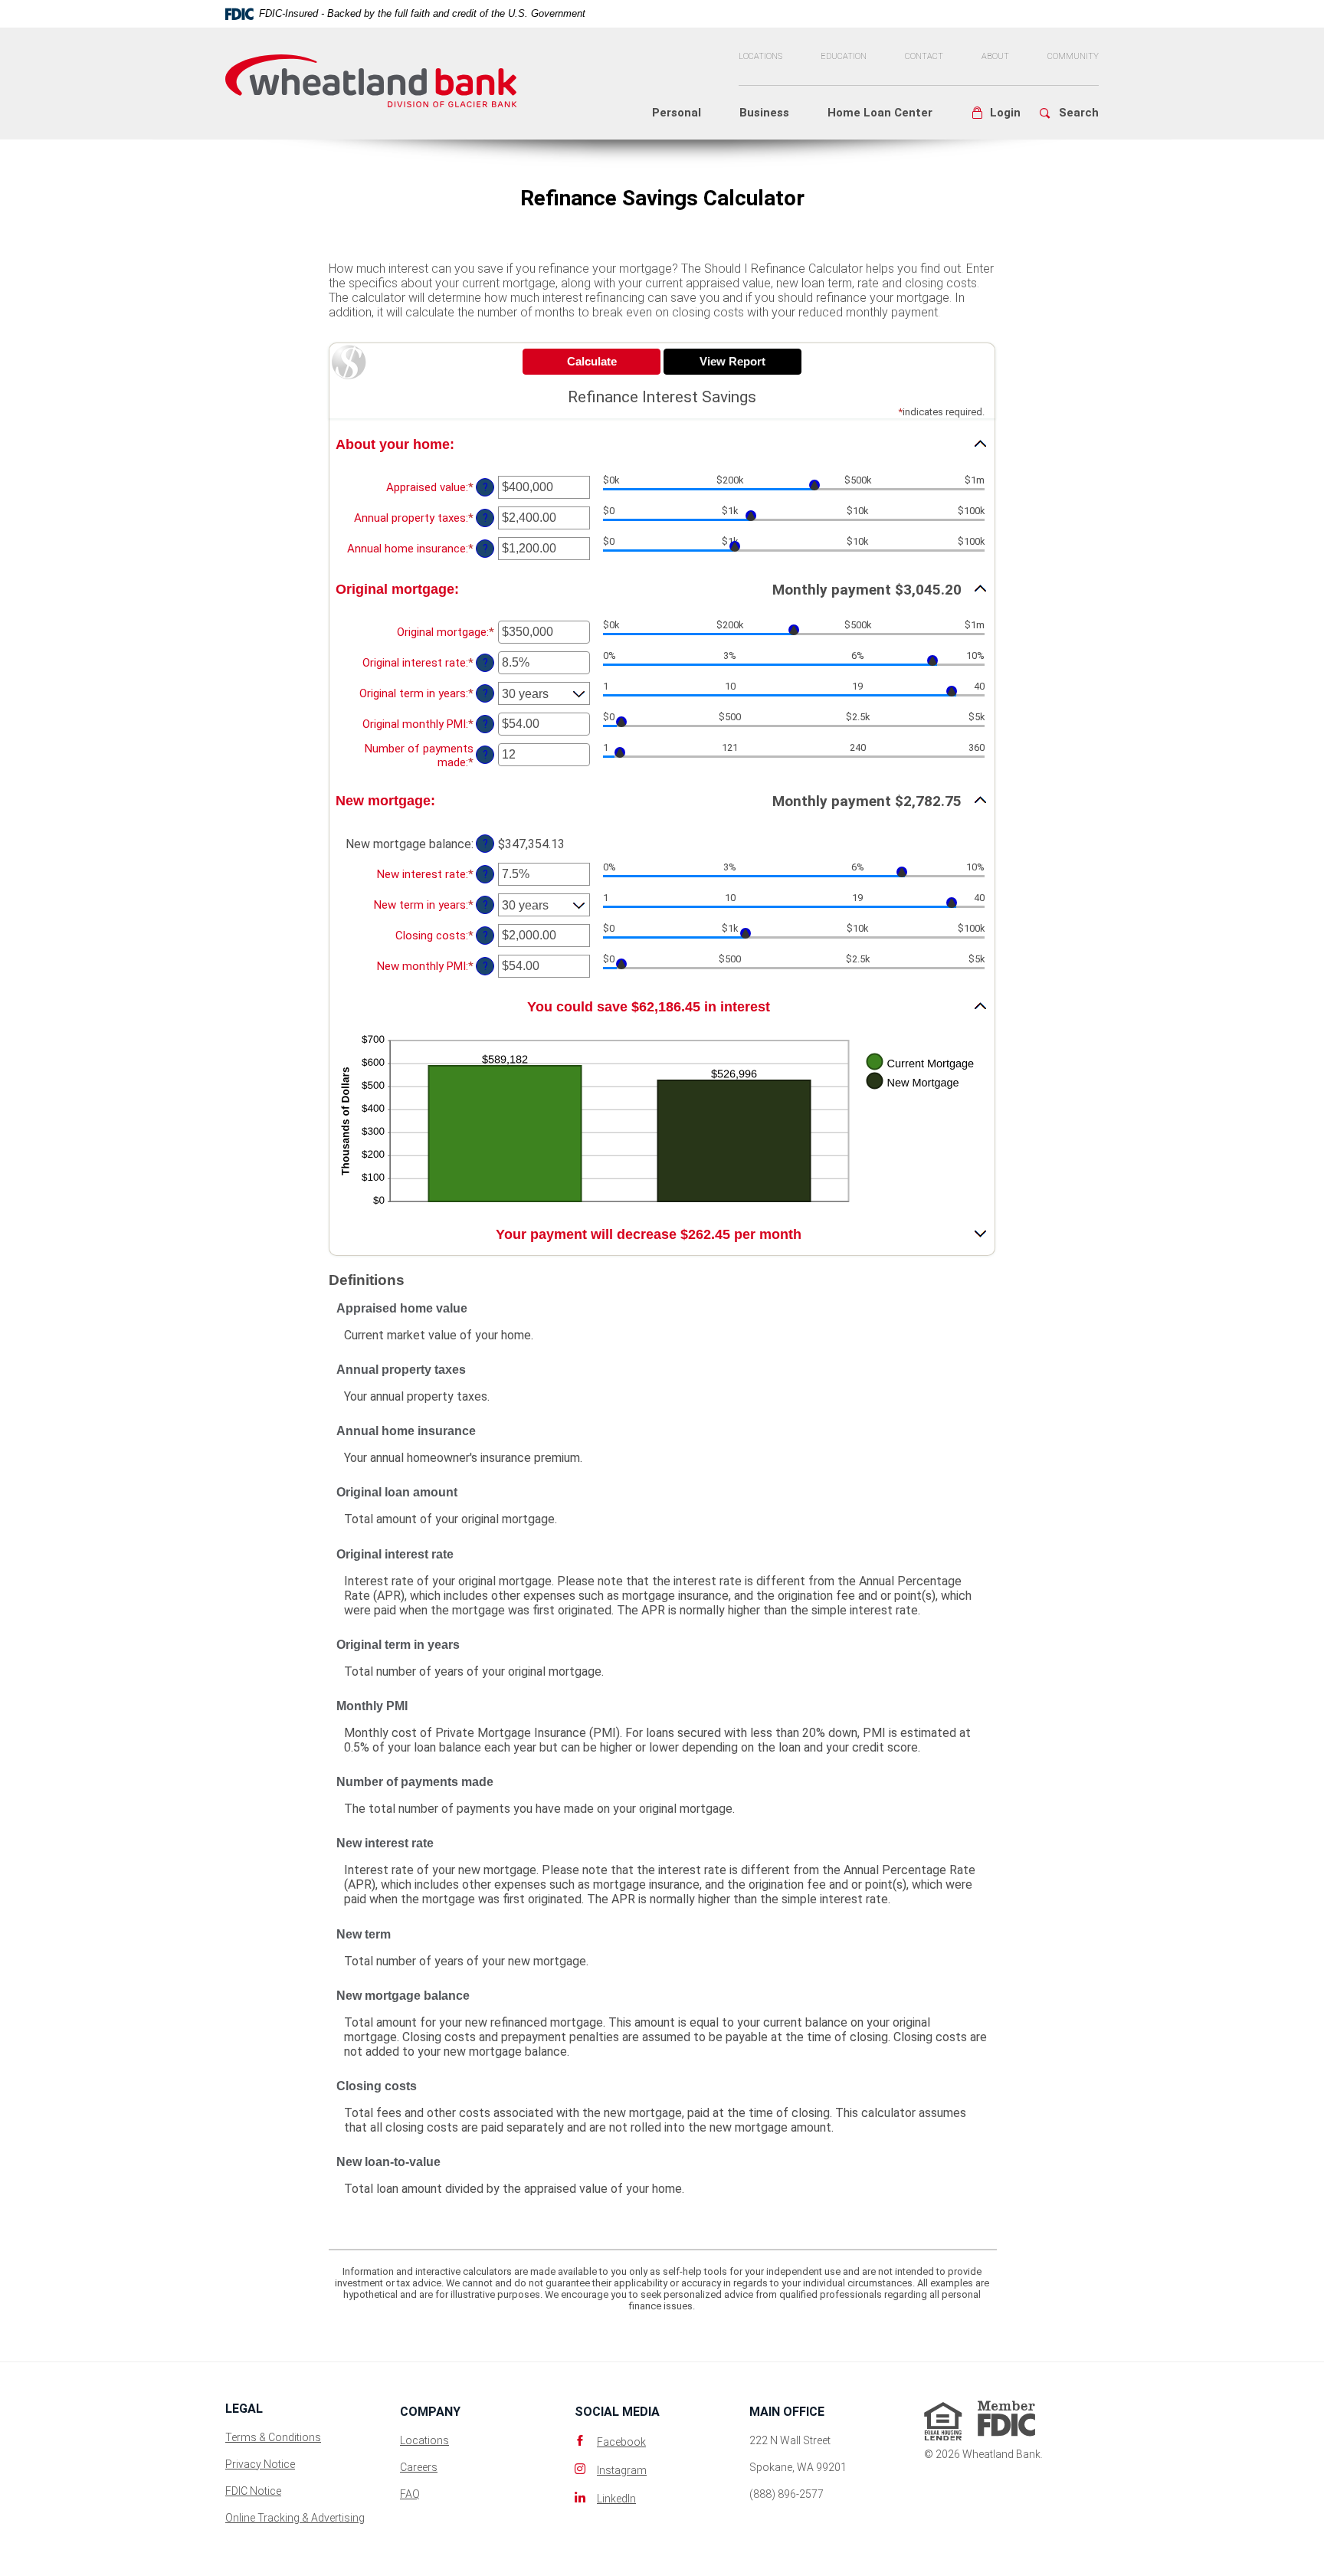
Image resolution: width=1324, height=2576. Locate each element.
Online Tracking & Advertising (295, 2518)
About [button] (995, 56)
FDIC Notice (253, 2491)
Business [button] (764, 113)
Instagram (622, 2470)
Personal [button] (677, 113)
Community (1073, 56)
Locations (760, 56)
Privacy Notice (260, 2464)
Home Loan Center (880, 113)
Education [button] (844, 56)
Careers (419, 2467)
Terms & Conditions (273, 2437)
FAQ (410, 2494)
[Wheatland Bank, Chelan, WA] (371, 74)
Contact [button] (924, 56)
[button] (996, 113)
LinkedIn (616, 2499)
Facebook (621, 2442)
